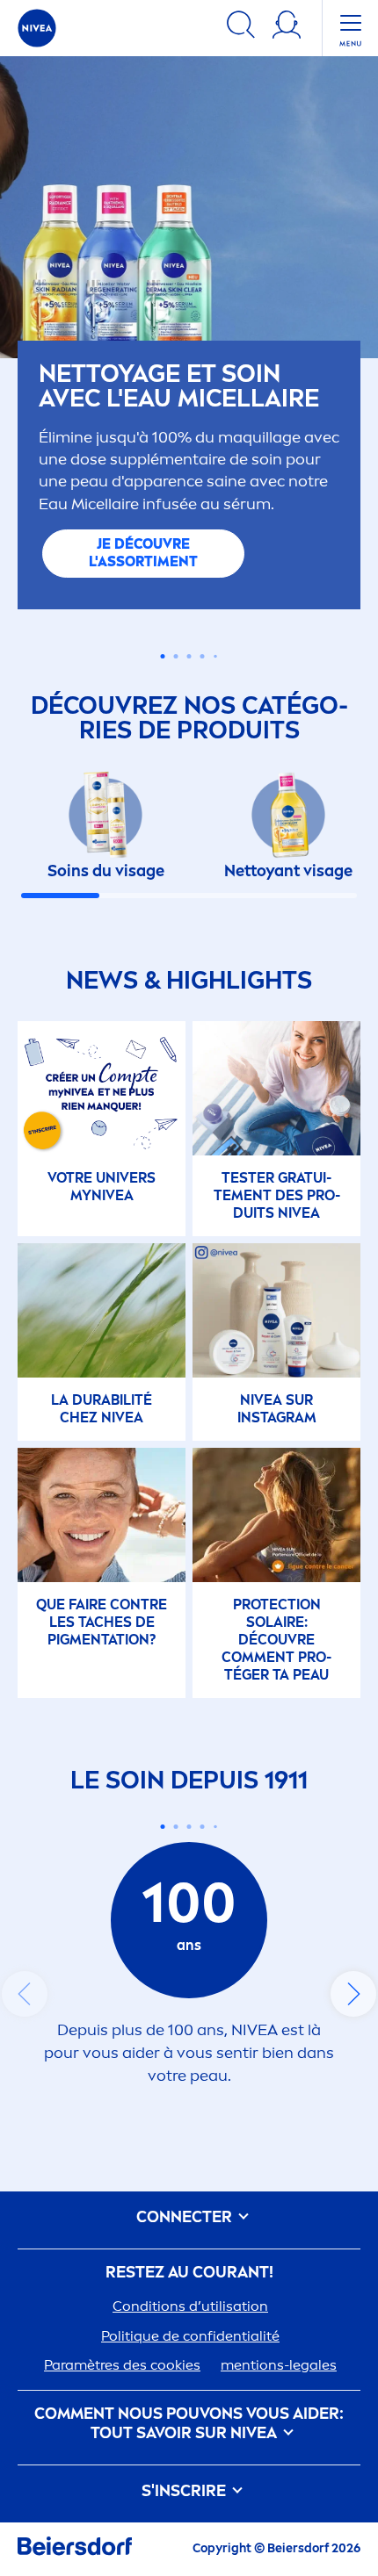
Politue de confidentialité (190, 2336)
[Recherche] (241, 28)
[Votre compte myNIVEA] (287, 28)
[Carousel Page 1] (163, 656)
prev (25, 1994)
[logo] (37, 28)
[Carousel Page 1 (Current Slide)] (163, 1827)
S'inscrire (185, 2491)
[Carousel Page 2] (176, 1827)
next (353, 1994)
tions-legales (279, 2365)
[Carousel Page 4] (203, 656)
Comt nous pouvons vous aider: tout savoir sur (189, 2424)
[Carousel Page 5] (215, 657)
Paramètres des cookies (122, 2365)
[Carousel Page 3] (189, 656)
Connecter (186, 2217)
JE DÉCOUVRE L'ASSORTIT (143, 553)
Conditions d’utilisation (190, 2306)
